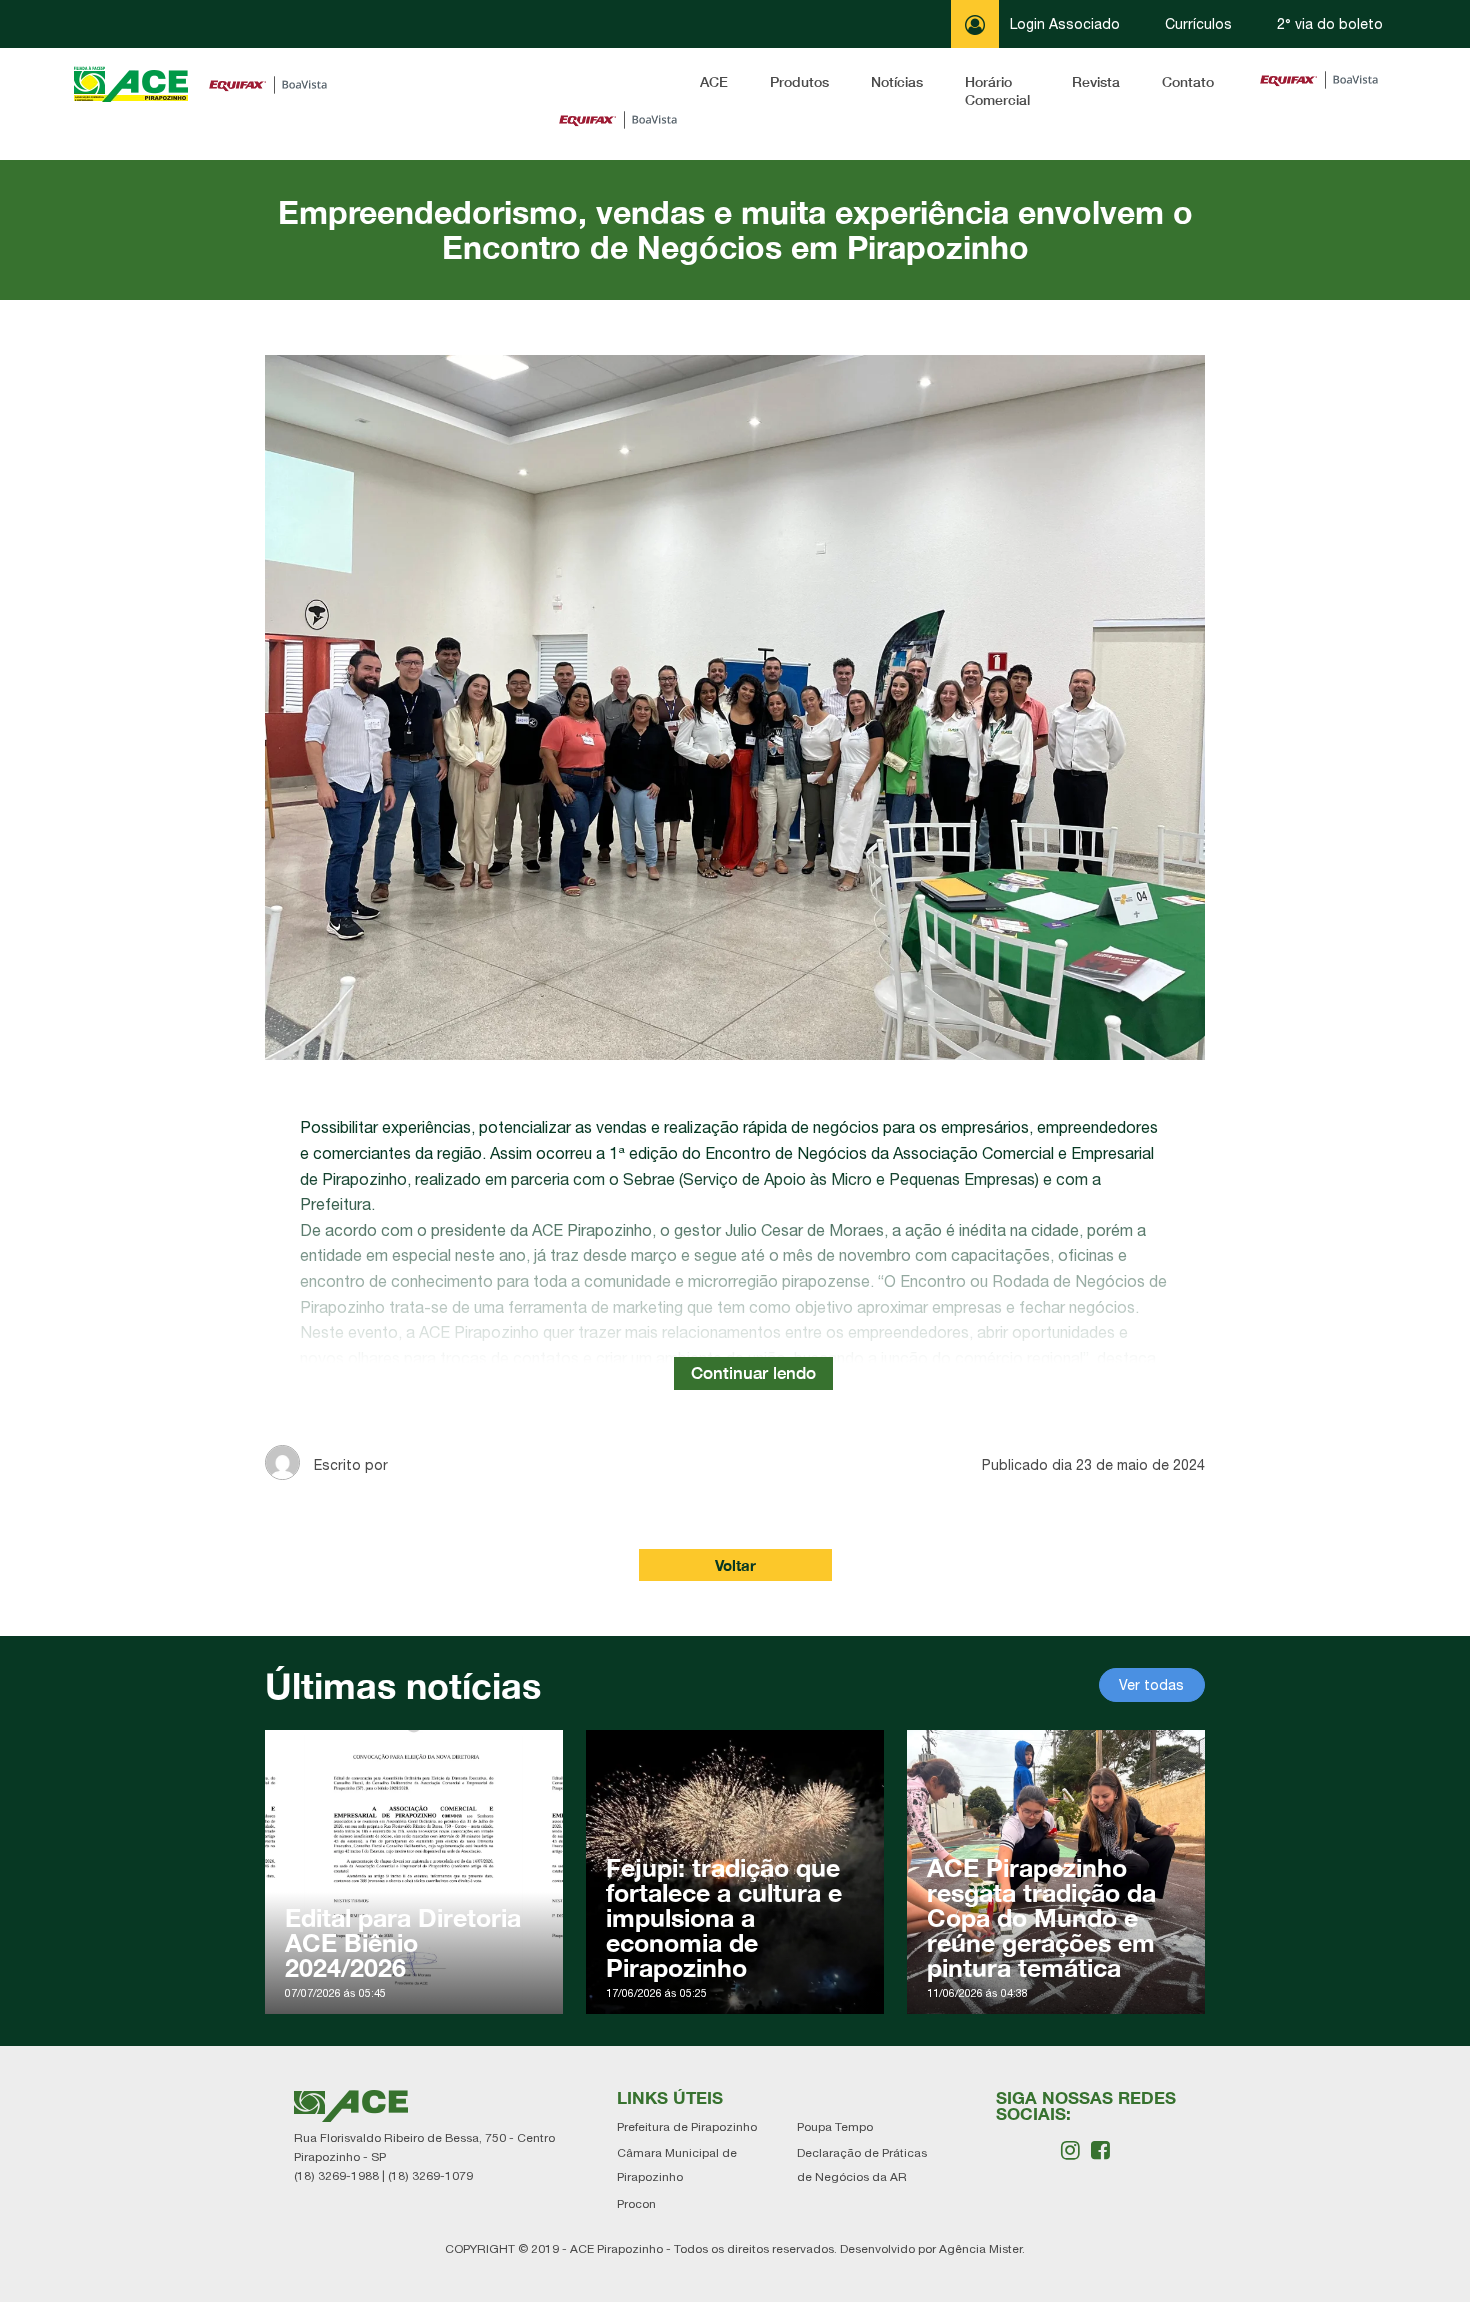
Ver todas (1151, 1685)
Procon (636, 2204)
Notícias (897, 81)
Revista (1096, 81)
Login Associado (1063, 24)
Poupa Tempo (835, 2127)
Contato (1188, 81)
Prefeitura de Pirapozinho (687, 2127)
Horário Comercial (997, 90)
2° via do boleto (1330, 24)
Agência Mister (980, 2249)
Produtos (799, 81)
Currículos (1198, 24)
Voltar (735, 1565)
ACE (714, 81)
